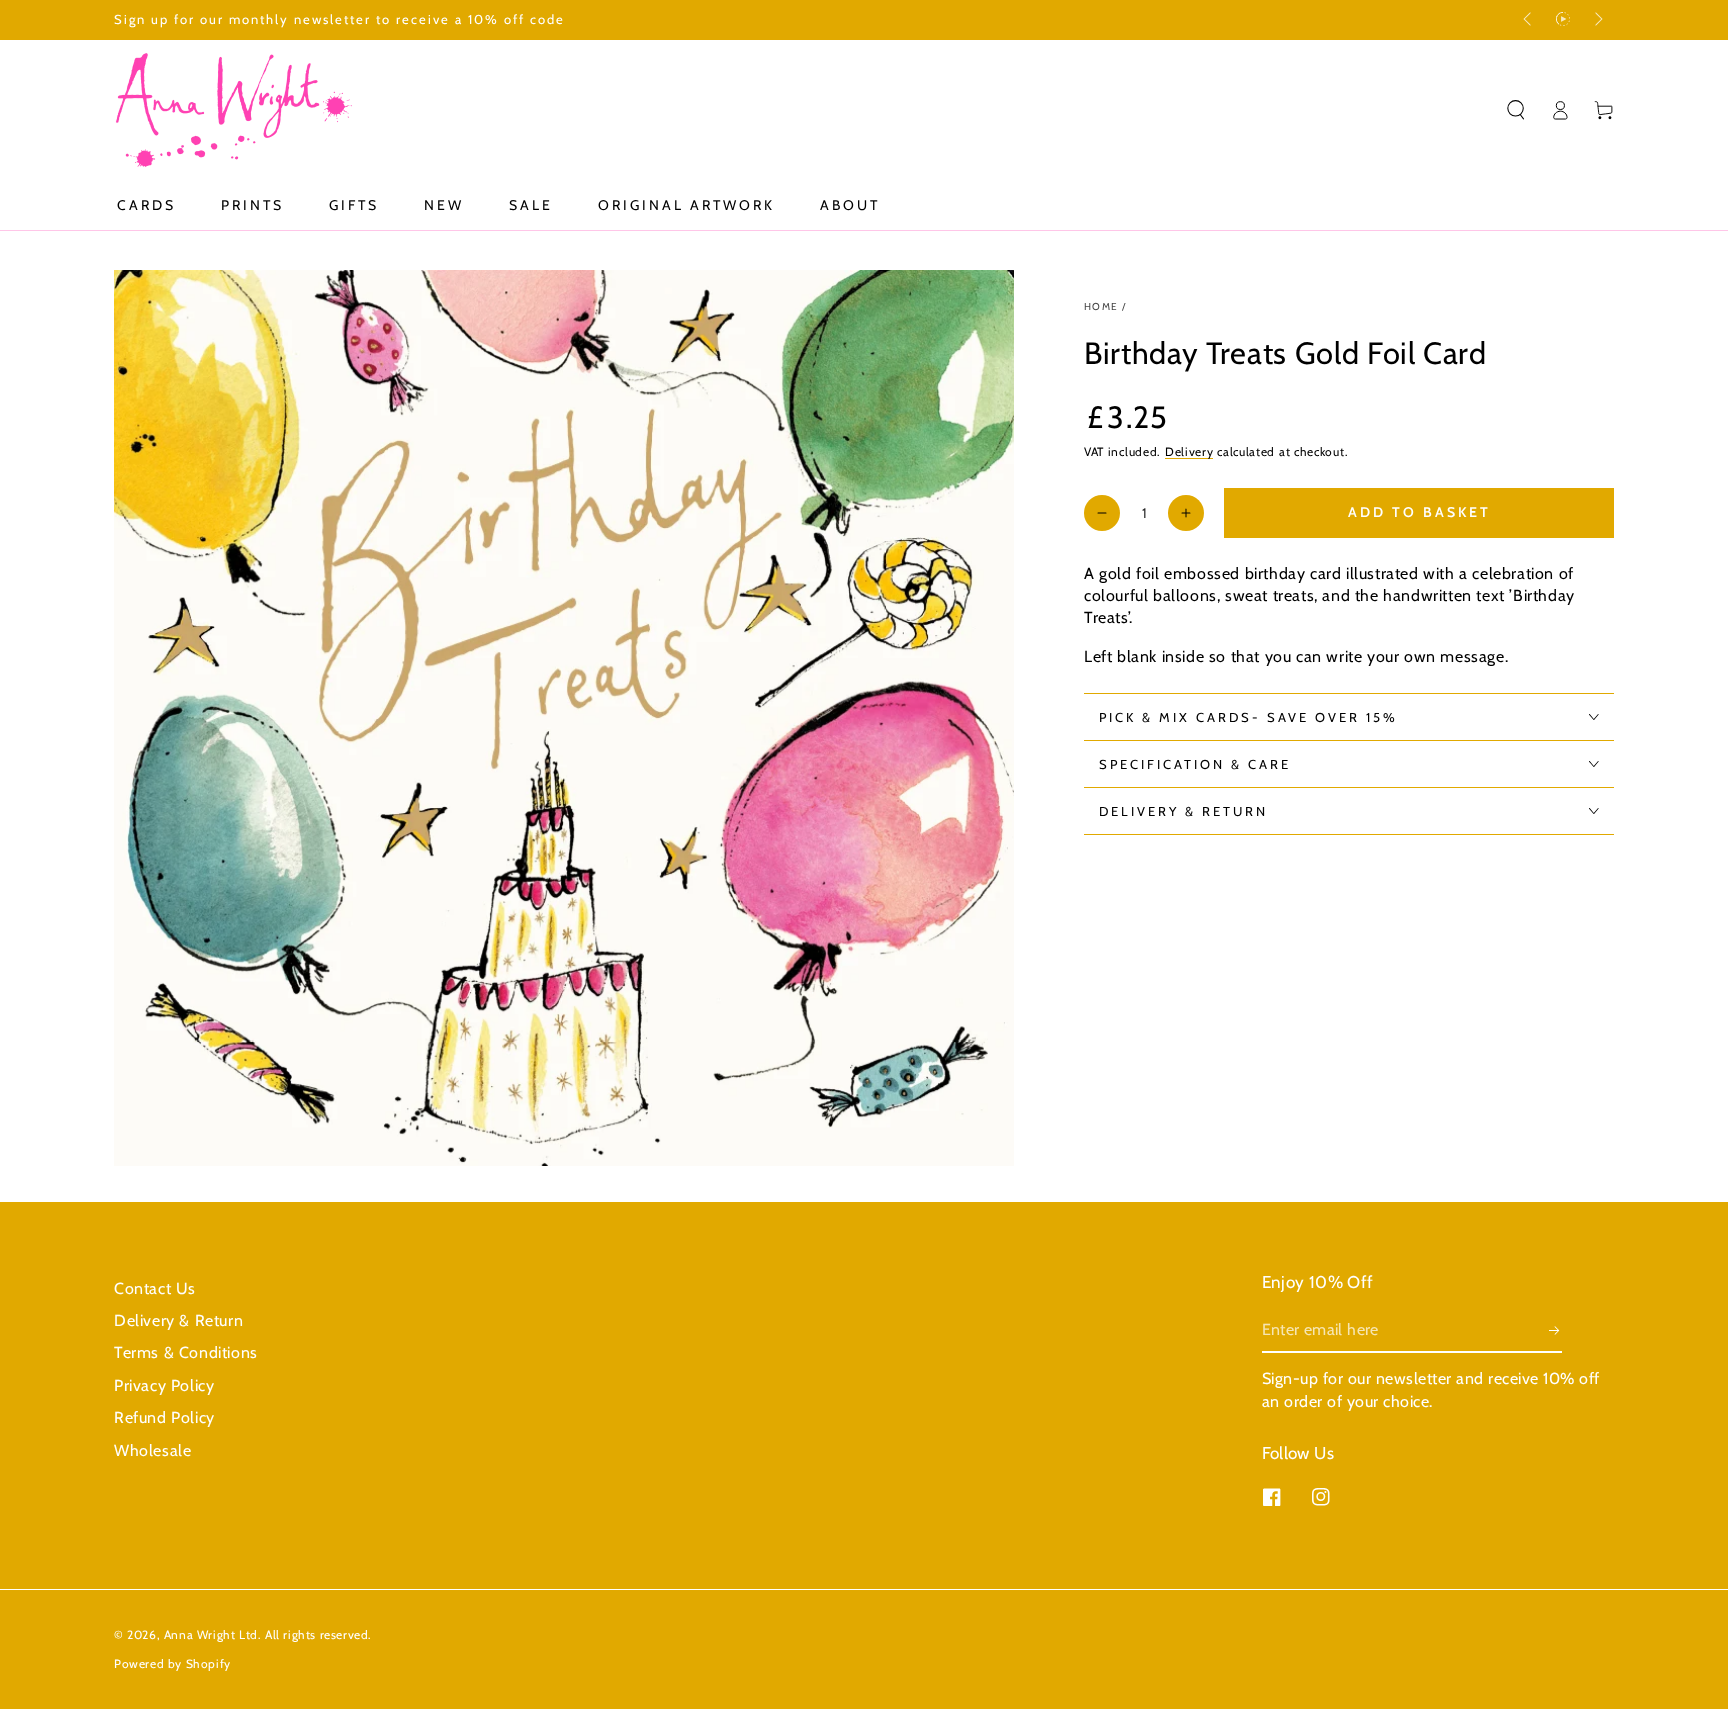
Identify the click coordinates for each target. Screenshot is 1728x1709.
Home (1101, 306)
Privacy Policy (164, 1385)
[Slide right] (1597, 20)
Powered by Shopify (172, 1663)
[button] (1516, 110)
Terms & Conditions (186, 1352)
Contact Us (155, 1288)
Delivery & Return (178, 1320)
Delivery (1189, 451)
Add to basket (1419, 512)
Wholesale (152, 1450)
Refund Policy (164, 1417)
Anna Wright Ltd (211, 1634)
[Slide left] (1529, 20)
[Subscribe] (1555, 1330)
